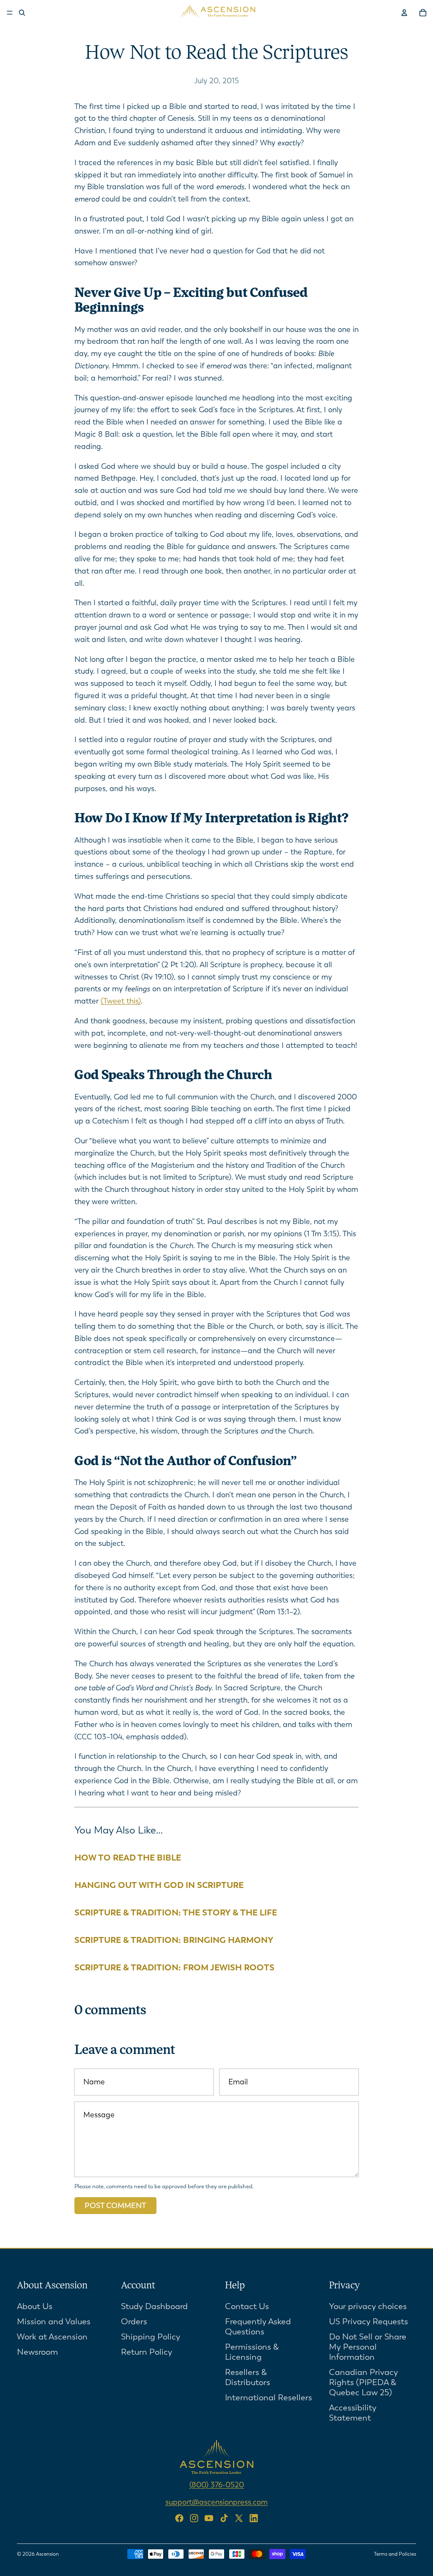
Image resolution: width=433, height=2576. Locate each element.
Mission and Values (54, 2322)
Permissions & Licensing (252, 2352)
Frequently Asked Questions (258, 2327)
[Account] (404, 13)
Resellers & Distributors (248, 2377)
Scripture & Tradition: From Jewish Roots (174, 1967)
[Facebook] (179, 2518)
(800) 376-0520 (217, 2485)
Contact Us (247, 2306)
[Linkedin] (254, 2518)
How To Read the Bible (128, 1858)
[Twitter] (239, 2518)
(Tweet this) (121, 1001)
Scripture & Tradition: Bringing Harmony (174, 1940)
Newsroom (37, 2352)
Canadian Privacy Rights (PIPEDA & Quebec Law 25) (363, 2382)
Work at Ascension (52, 2337)
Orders (134, 2322)
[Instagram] (194, 2518)
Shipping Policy (151, 2337)
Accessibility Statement (353, 2413)
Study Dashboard (154, 2306)
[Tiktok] (224, 2518)
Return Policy (147, 2352)
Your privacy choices (368, 2306)
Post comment (115, 2206)
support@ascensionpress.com (216, 2502)
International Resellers (269, 2398)
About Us (35, 2306)
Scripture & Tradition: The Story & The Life (176, 1912)
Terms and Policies (395, 2554)
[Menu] (10, 13)
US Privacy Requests (369, 2322)
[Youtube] (209, 2518)
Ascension (47, 2554)
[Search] (22, 13)
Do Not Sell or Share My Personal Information (368, 2347)
